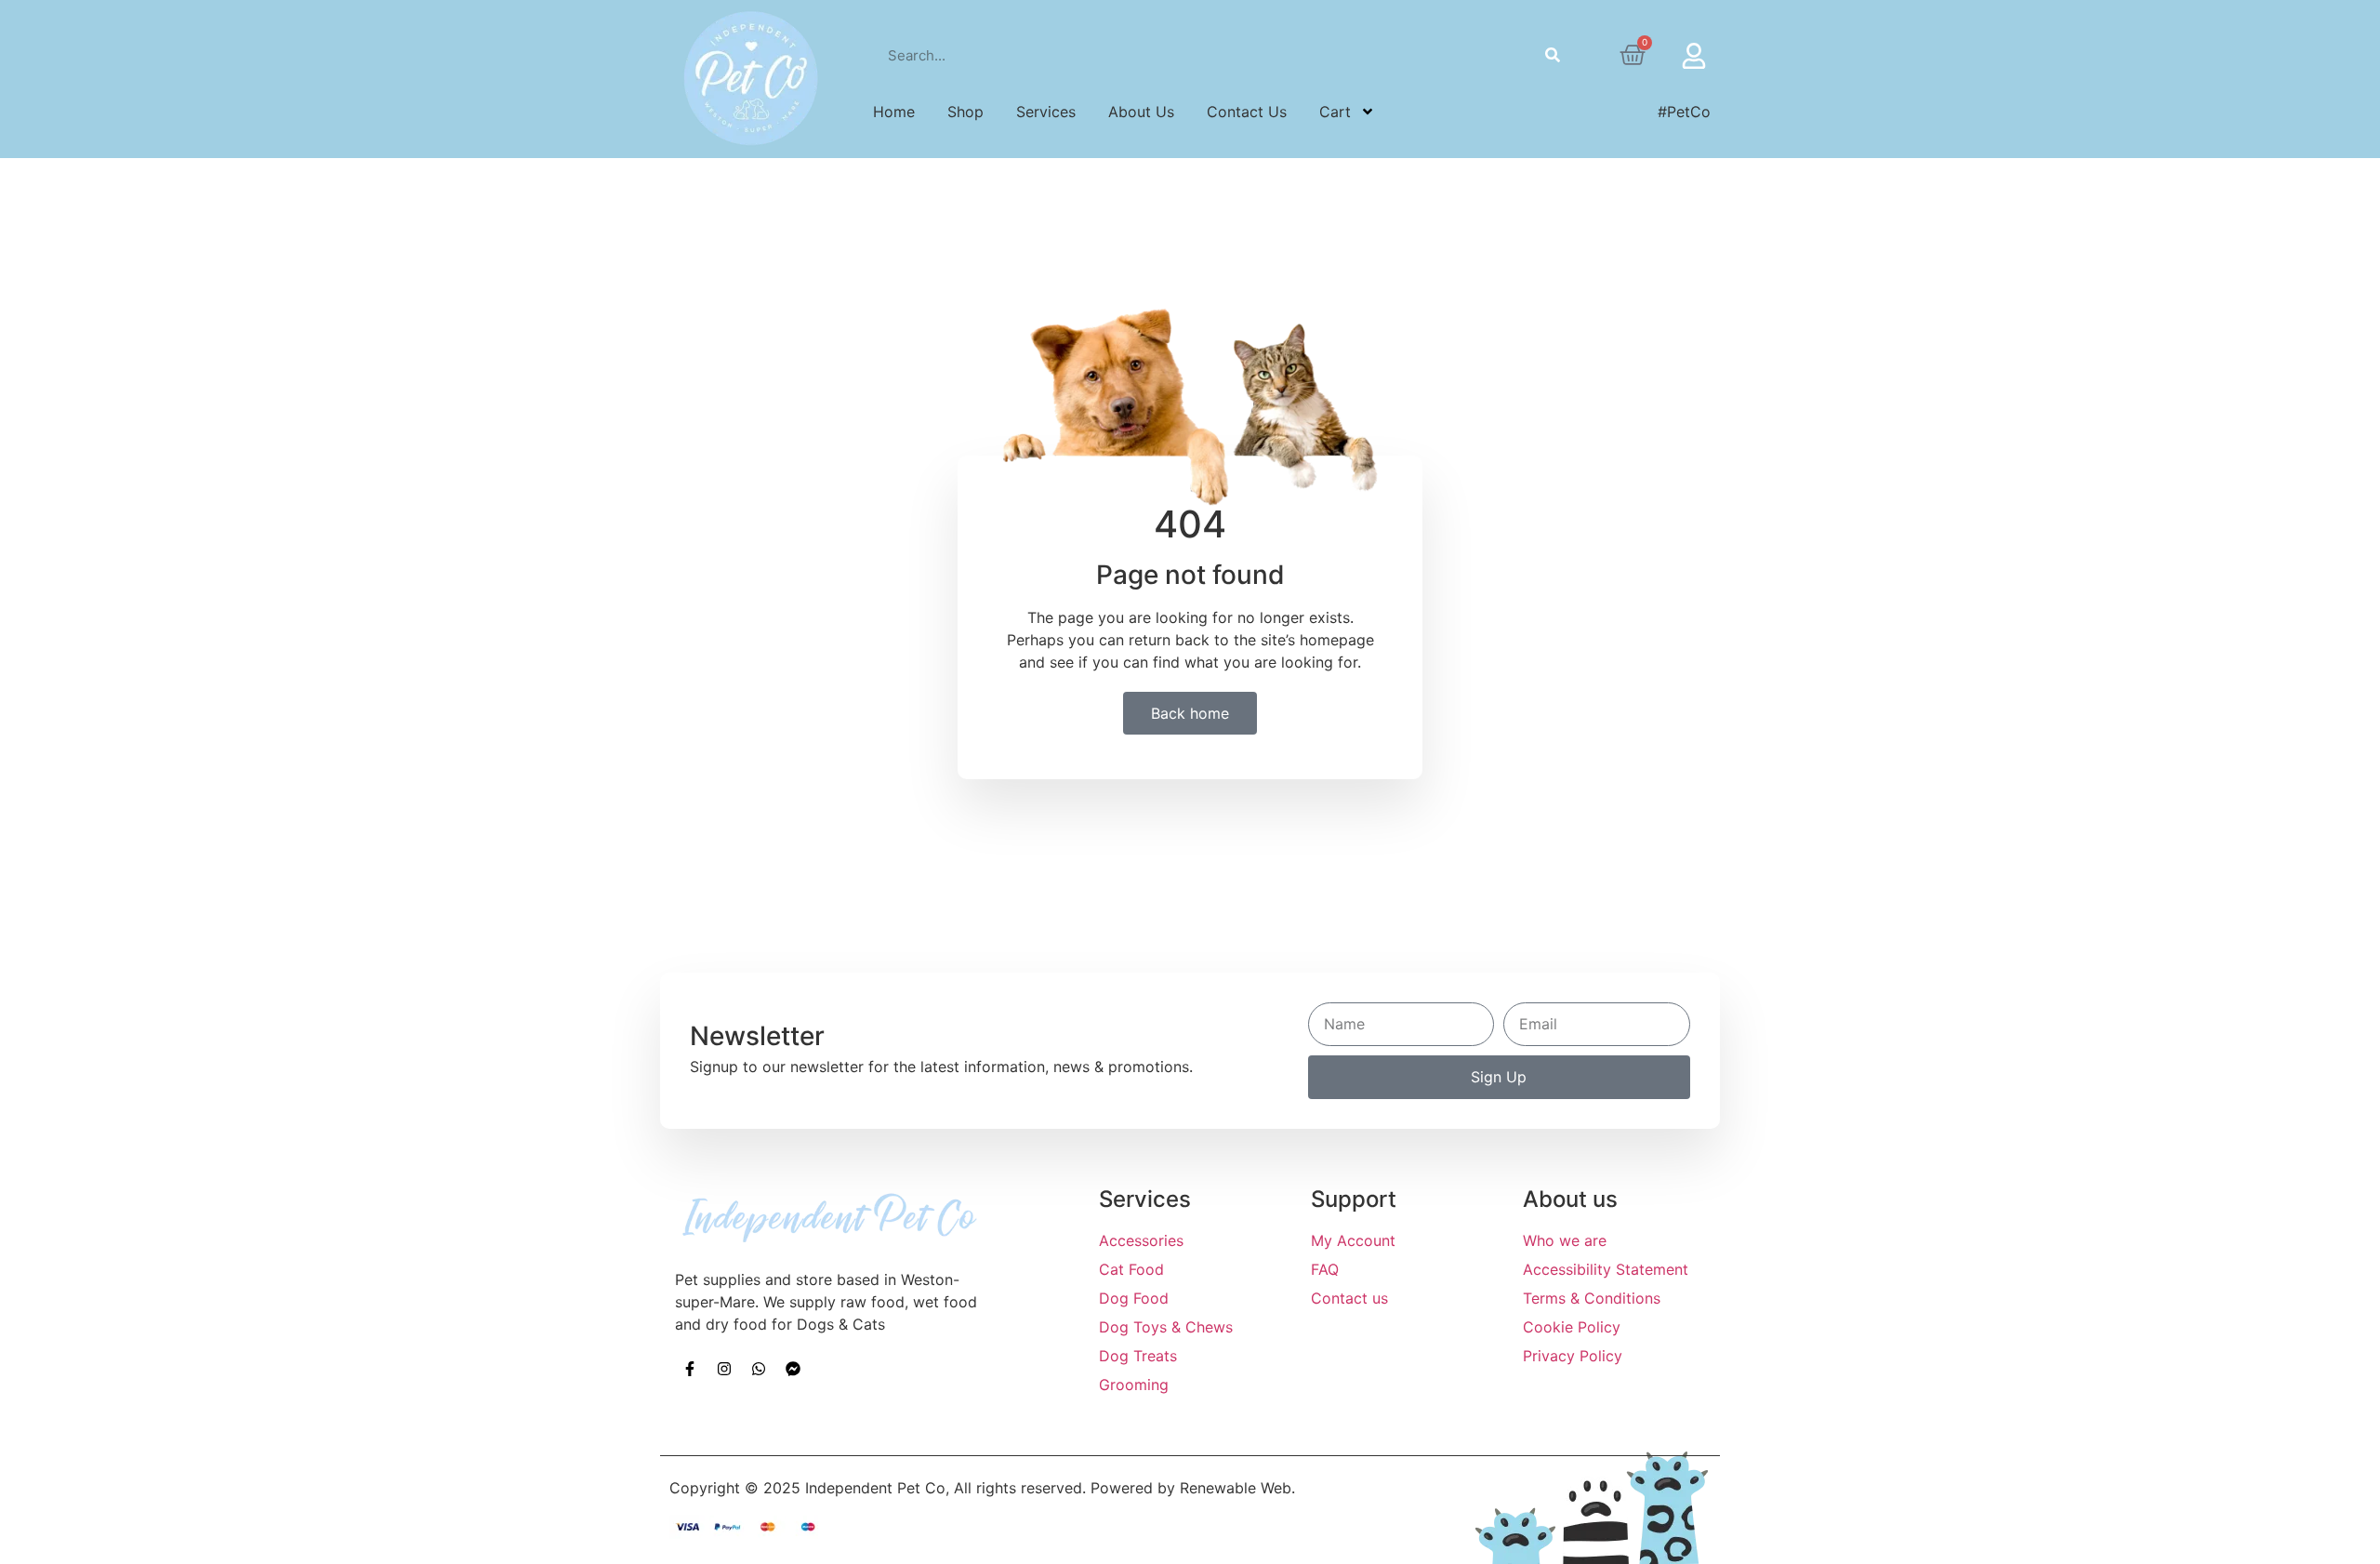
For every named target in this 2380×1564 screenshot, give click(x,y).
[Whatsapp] (759, 1369)
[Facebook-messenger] (793, 1369)
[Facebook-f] (690, 1369)
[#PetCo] (1610, 112)
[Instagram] (724, 1369)
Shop (965, 112)
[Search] (1553, 55)
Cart (1335, 112)
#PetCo (1684, 112)
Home (894, 112)
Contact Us (1247, 112)
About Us (1141, 112)
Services (1046, 112)
